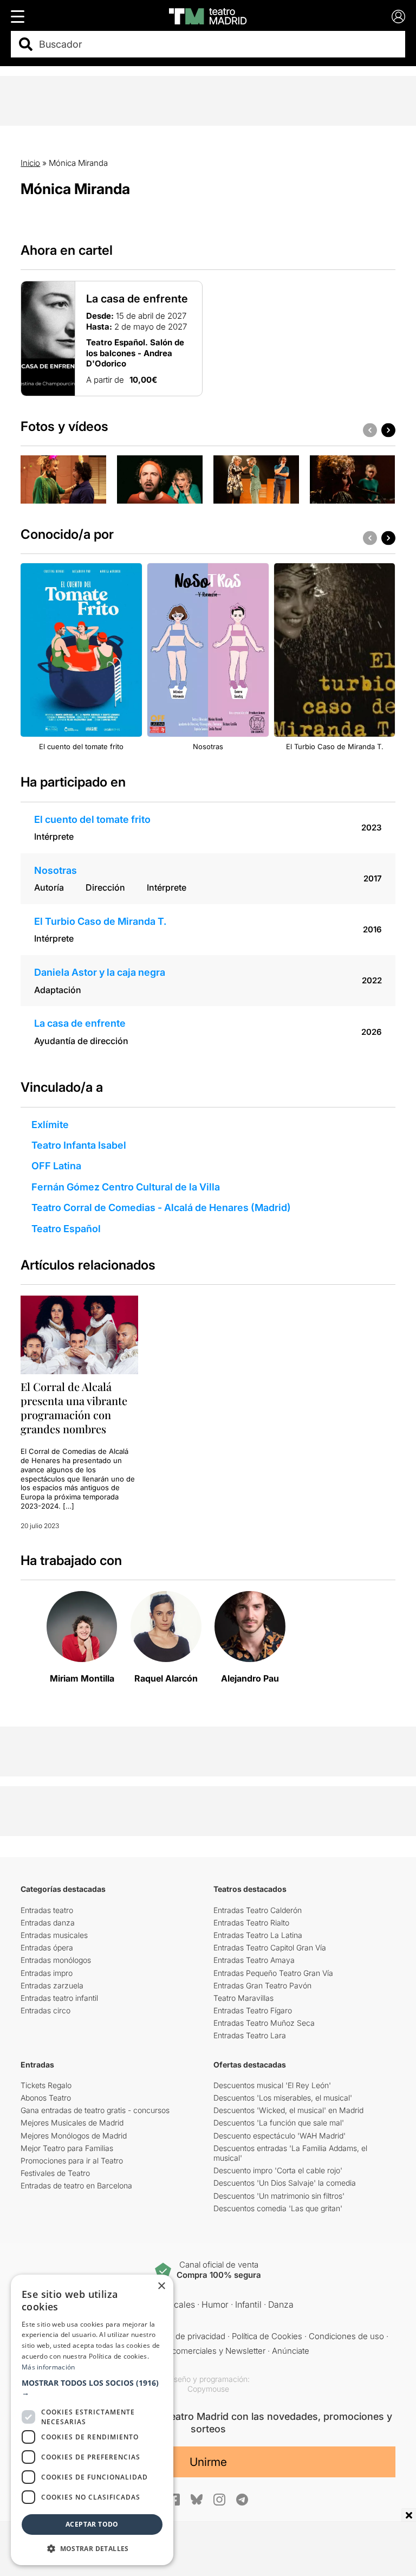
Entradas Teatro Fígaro (253, 2010)
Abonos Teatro (46, 2098)
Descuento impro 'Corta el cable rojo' (278, 2170)
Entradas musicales (54, 1935)
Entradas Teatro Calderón (258, 1910)
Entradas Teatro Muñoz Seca (264, 2023)
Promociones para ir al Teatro (72, 2160)
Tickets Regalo (46, 2085)
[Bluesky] (197, 2499)
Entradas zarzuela (52, 1985)
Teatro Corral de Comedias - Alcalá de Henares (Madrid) (161, 1207)
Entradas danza (48, 1923)
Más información (48, 2367)
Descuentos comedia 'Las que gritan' (278, 2208)
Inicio (30, 163)
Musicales (175, 2304)
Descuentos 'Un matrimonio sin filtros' (279, 2196)
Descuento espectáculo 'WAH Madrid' (279, 2136)
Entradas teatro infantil (59, 1998)
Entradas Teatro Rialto (251, 1923)
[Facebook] (174, 2500)
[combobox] (217, 44)
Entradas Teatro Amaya (254, 1960)
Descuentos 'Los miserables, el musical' (283, 2098)
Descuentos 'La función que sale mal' (279, 2123)
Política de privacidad (187, 2336)
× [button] (161, 2286)
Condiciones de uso (346, 2336)
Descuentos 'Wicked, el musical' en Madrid (288, 2110)
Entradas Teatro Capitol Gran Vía (270, 1947)
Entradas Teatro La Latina (258, 1935)
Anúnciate (291, 2351)
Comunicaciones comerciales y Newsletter (186, 2351)
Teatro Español (66, 1229)
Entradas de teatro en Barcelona (76, 2185)
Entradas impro (47, 1973)
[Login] (398, 17)
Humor (215, 2304)
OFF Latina (56, 1166)
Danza (281, 2304)
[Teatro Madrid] (208, 16)
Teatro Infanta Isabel (79, 1145)
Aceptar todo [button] (92, 2524)
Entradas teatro (47, 1910)
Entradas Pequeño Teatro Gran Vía (273, 1973)
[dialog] (92, 2420)
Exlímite (50, 1125)
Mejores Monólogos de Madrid (74, 2136)
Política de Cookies (267, 2336)
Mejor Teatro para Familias (67, 2148)
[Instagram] (219, 2500)
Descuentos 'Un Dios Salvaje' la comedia (285, 2183)
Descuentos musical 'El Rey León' (272, 2085)
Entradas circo (45, 2010)
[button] (92, 2388)
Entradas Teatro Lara (250, 2035)
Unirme (208, 2462)
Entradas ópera (47, 1947)
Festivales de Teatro (55, 2173)
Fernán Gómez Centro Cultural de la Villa (126, 1187)
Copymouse (208, 2389)
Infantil (248, 2304)
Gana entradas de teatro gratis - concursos (95, 2110)
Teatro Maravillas (243, 1998)
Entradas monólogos (56, 1960)
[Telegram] (242, 2500)
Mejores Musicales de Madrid (72, 2123)
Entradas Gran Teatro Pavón (262, 1985)
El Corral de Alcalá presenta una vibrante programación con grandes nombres (74, 1408)
